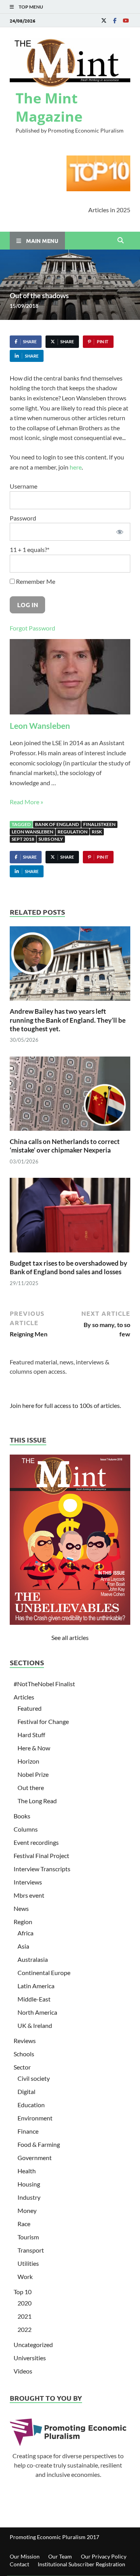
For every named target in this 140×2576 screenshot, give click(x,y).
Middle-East (34, 1999)
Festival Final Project (41, 1856)
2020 (24, 2303)
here (76, 467)
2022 (24, 2329)
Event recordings (36, 1842)
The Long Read (37, 1801)
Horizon (28, 1761)
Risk (97, 832)
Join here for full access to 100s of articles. (65, 1405)
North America (37, 2012)
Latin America (36, 1986)
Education (31, 2105)
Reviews (25, 2041)
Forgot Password (32, 628)
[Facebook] (115, 20)
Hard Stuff (31, 1735)
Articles (24, 1697)
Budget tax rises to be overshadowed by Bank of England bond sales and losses (68, 1267)
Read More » (26, 802)
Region (23, 1922)
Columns (26, 1829)
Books (22, 1816)
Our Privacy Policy (104, 2556)
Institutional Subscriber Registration (81, 2564)
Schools (24, 2054)
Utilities (28, 2263)
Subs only (51, 839)
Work (25, 2276)
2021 (24, 2316)
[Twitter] (104, 20)
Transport (31, 2250)
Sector (22, 2067)
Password (23, 518)
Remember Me (35, 581)
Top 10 (23, 2292)
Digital (26, 2091)
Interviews (28, 1882)
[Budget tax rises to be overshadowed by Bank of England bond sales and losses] (70, 1218)
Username (24, 486)
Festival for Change (43, 1721)
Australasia (33, 1959)
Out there (31, 1787)
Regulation (73, 832)
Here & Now (34, 1748)
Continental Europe (44, 1973)
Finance (28, 2131)
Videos (23, 2371)
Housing (29, 2184)
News (21, 1908)
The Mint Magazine (49, 107)
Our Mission (25, 2556)
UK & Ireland (35, 2025)
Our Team (60, 2556)
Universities (30, 2358)
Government (35, 2158)
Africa (25, 1933)
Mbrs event (29, 1895)
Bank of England (57, 824)
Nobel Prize (33, 1774)
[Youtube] (126, 20)
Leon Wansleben (40, 726)
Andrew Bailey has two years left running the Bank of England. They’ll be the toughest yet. (68, 1020)
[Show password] (120, 532)
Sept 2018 (23, 839)
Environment (35, 2118)
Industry (29, 2197)
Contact (19, 2564)
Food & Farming (39, 2144)
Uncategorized (33, 2345)
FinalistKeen (99, 824)
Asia (23, 1946)
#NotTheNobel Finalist (44, 1684)
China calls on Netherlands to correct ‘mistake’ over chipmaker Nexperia (65, 1146)
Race (24, 2224)
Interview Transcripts (42, 1869)
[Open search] (121, 241)
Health (27, 2171)
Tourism (28, 2237)
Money (27, 2210)
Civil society (34, 2078)
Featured (30, 1708)
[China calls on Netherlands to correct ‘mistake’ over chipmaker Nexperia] (70, 1096)
